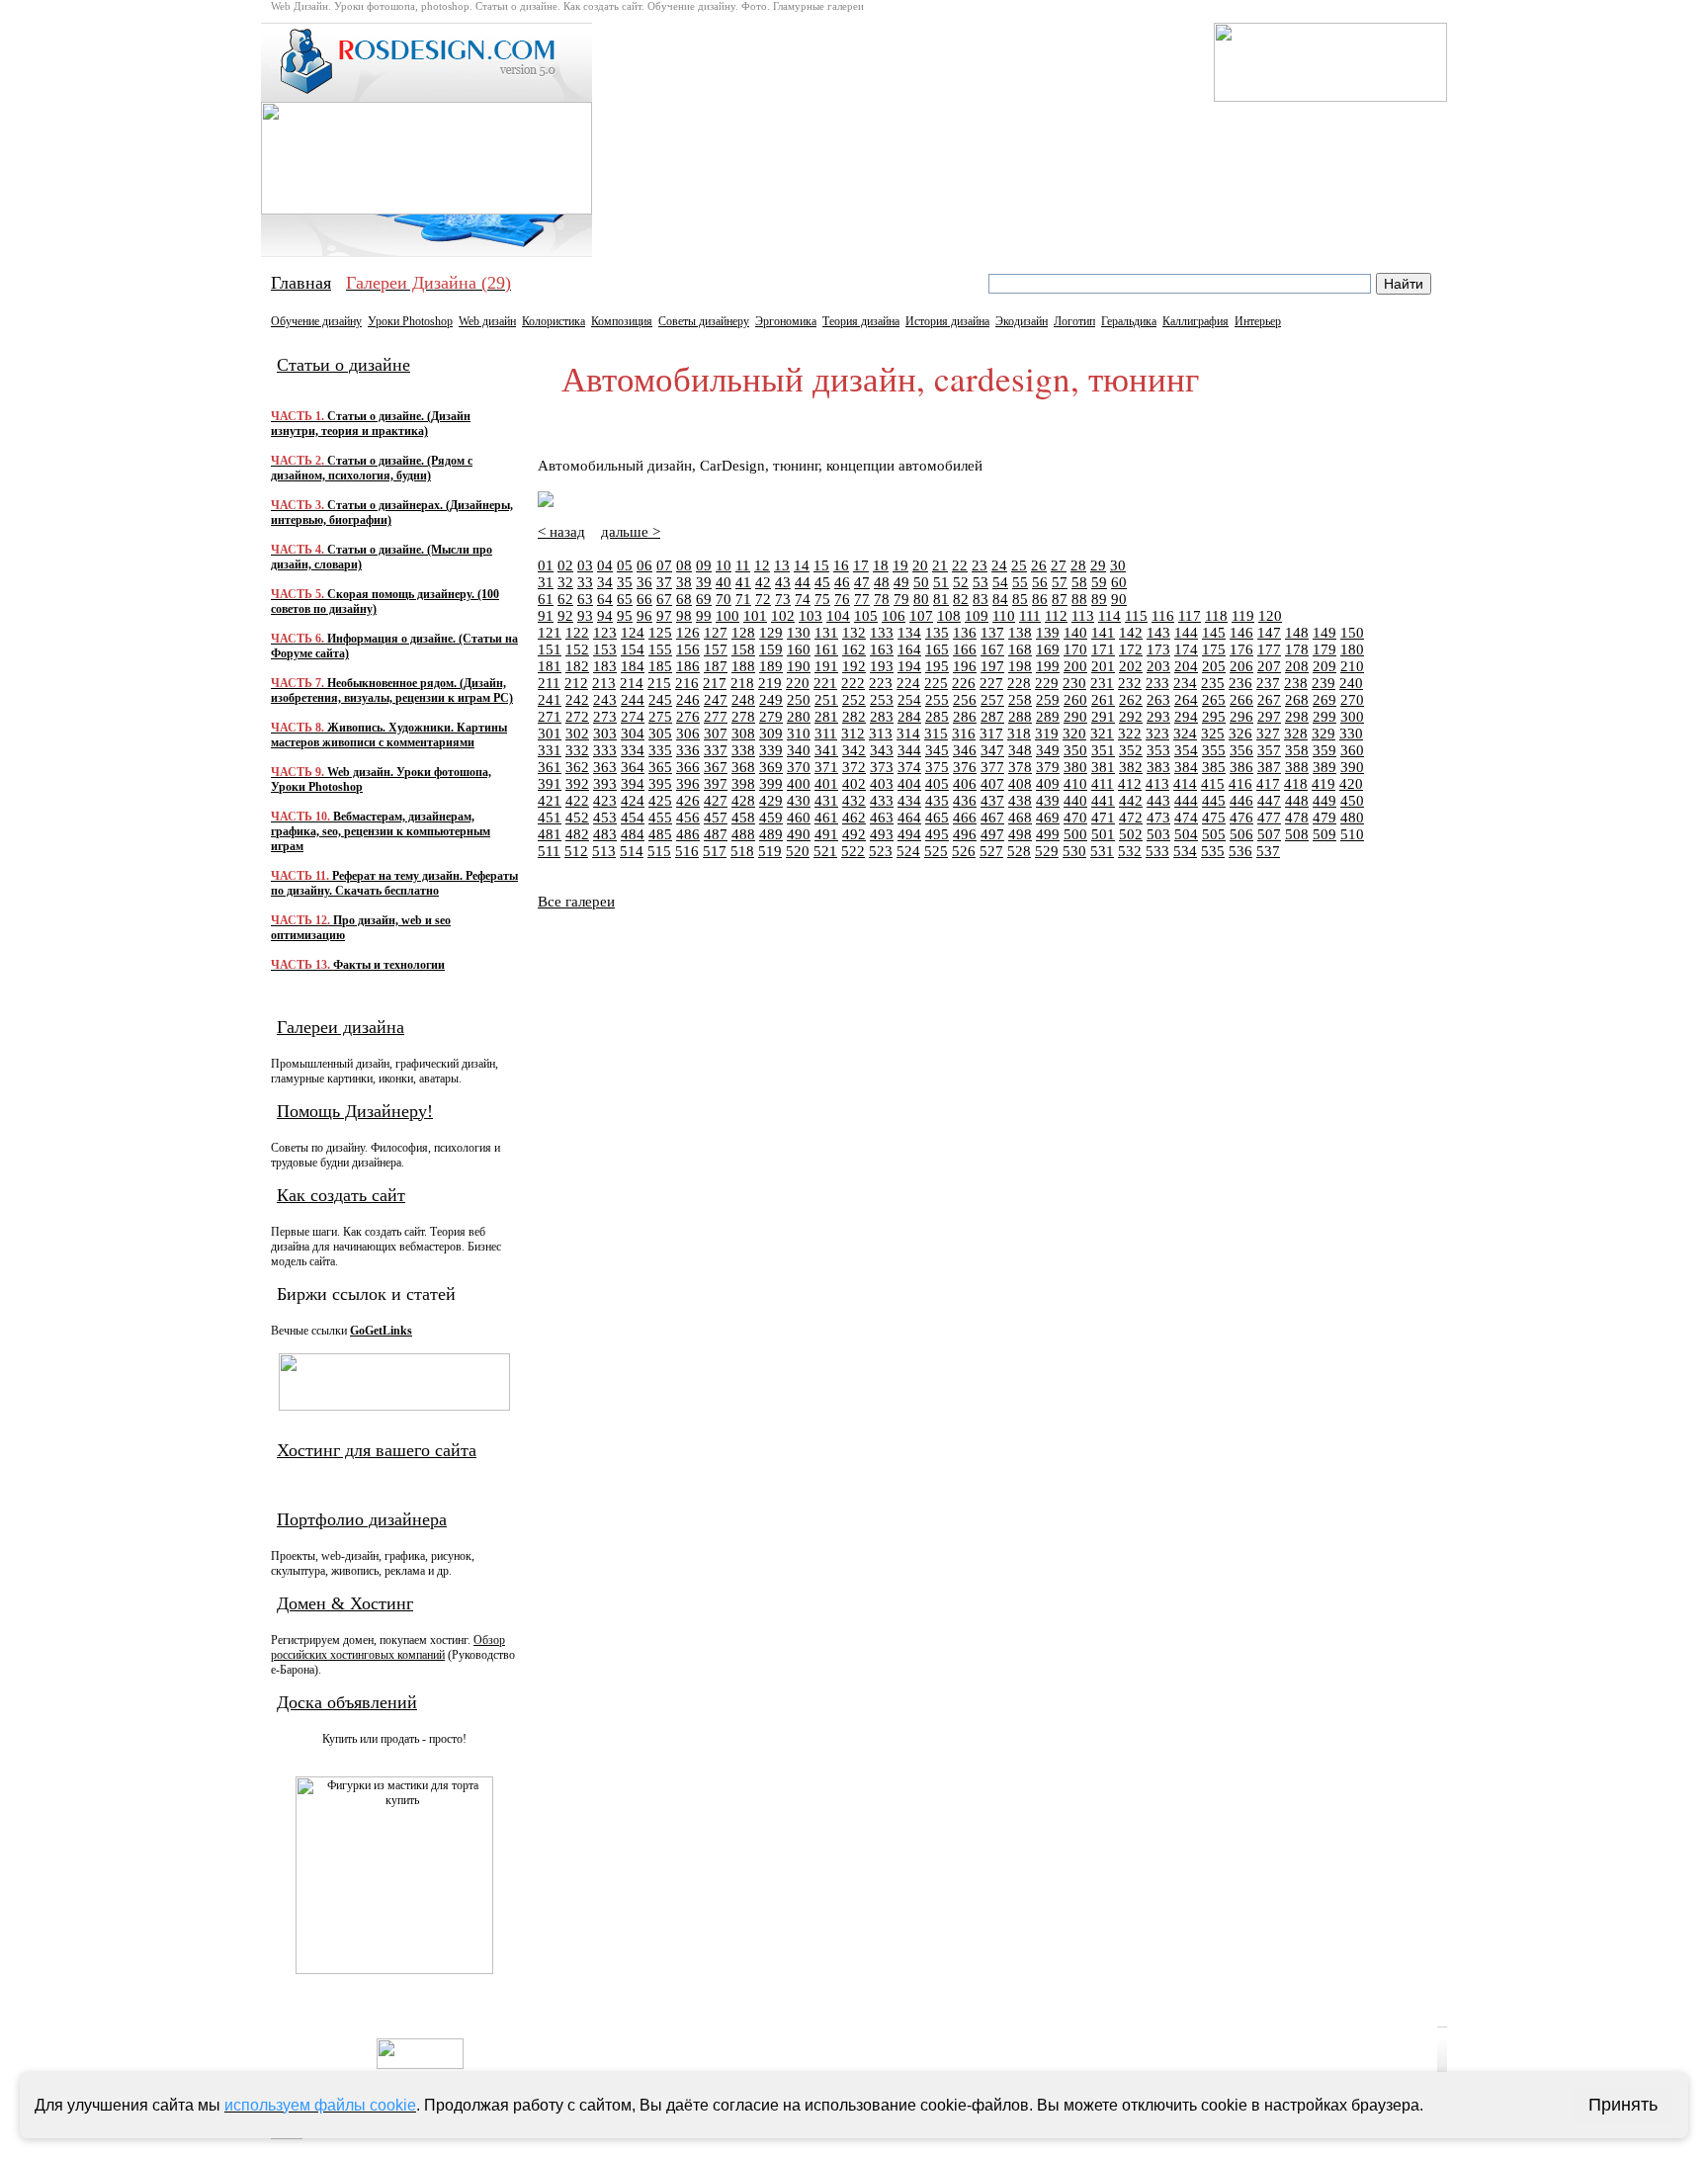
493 (882, 834)
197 (992, 666)
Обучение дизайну (316, 321)
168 (1020, 649)
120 (1270, 616)
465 (937, 818)
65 (625, 599)
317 (991, 734)
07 (664, 565)
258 (1020, 700)
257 (992, 700)
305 (660, 734)
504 (1186, 834)
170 (1075, 649)
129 (771, 633)
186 (688, 666)
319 (1047, 734)
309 (771, 734)
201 (1103, 666)
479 (1324, 818)
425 (660, 801)
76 (842, 599)
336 (688, 750)
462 (854, 818)
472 (1131, 818)
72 (763, 599)
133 (882, 633)
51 (941, 582)
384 (1186, 767)
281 (826, 717)
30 (1118, 565)
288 (1020, 717)
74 (803, 599)
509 (1324, 834)
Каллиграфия (1196, 321)
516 (687, 851)
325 (1213, 734)
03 (585, 565)
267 (1269, 700)
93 (585, 616)
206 (1241, 666)
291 (1103, 717)
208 (1297, 666)
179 (1324, 649)
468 (1020, 818)
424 (633, 801)
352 (1131, 750)
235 (1213, 683)
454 (633, 818)
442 (1131, 801)
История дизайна (947, 321)
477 (1269, 818)
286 (965, 717)
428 (743, 801)
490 (799, 834)
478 (1297, 818)
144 (1186, 633)
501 (1103, 834)
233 (1157, 683)
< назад (561, 532)
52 (961, 582)
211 (549, 683)
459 (771, 818)
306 (688, 734)
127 (716, 633)
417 (1268, 784)
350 (1075, 750)
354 (1186, 750)
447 (1269, 801)
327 (1268, 734)
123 (605, 633)
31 (546, 582)
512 (576, 851)
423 (605, 801)
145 (1214, 633)
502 (1131, 834)
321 (1102, 734)
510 (1352, 834)
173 (1158, 649)
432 (854, 801)
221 (825, 683)
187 (716, 666)
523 (881, 851)
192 (854, 666)
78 (882, 599)
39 (704, 582)
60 (1119, 582)
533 (1157, 851)
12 (762, 565)
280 (799, 717)
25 (1019, 565)
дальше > (631, 532)
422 (577, 801)
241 (550, 700)
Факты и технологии (358, 965)
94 (605, 616)
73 (783, 599)
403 (882, 784)
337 (716, 750)
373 (882, 767)
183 (605, 666)
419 (1324, 784)
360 (1352, 750)
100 (727, 616)
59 (1099, 582)
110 (1004, 616)
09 (704, 565)
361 (550, 767)
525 (936, 851)
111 (1030, 616)
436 (965, 801)
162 (854, 649)
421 (550, 801)
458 (743, 818)
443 (1158, 801)
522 (853, 851)
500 (1075, 834)
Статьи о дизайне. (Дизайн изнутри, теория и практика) (371, 424)
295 (1214, 717)
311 (826, 734)
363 (605, 767)
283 (882, 717)
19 (900, 565)
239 (1324, 683)
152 (577, 649)
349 (1048, 750)
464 (909, 818)
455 (660, 818)
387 (1269, 767)
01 (546, 565)
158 (743, 649)
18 (881, 565)
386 (1241, 767)
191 (826, 666)
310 (799, 734)
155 (660, 649)
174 (1186, 649)
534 (1185, 851)
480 (1352, 818)
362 (577, 767)
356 (1241, 750)
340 (799, 750)
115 (1136, 616)
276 (688, 717)
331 (550, 750)
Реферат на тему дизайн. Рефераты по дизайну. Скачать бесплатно (394, 883)
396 (688, 784)
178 (1297, 649)
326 (1240, 734)
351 (1103, 750)
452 (577, 818)
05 (625, 565)
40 (724, 582)
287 (992, 717)
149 (1324, 633)
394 (633, 784)
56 (1040, 582)
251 (826, 700)
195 (937, 666)
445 (1214, 801)
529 (1047, 851)
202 (1131, 666)
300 (1352, 717)
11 (743, 565)
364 (633, 767)
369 (771, 767)
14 (802, 565)
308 (743, 734)
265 (1214, 700)
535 (1213, 851)
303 (605, 734)
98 (684, 616)
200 (1075, 666)
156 (688, 649)
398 (743, 784)
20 (920, 565)
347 (992, 750)
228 (1019, 683)
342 (854, 750)
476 (1241, 818)
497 (992, 834)
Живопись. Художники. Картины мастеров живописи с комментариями (389, 735)
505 (1214, 834)
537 (1268, 851)
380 (1075, 767)
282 (854, 717)
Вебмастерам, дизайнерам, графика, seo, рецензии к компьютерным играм (381, 831)
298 (1297, 717)
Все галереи (576, 902)
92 (565, 616)
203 (1158, 666)
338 (743, 750)
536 (1240, 851)
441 (1103, 801)
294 (1186, 717)
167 (992, 649)
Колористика (554, 321)
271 (550, 717)
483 (605, 834)
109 (977, 616)
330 (1351, 734)
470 (1075, 818)
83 (981, 599)
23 (980, 565)
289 (1048, 717)
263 (1158, 700)
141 (1103, 633)
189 (771, 666)
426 (688, 801)
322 (1130, 734)
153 (605, 649)
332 (577, 750)
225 (936, 683)
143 (1158, 633)
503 (1158, 834)
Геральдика (1129, 321)
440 (1075, 801)
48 (882, 582)
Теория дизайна (861, 321)
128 (743, 633)
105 (866, 616)
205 (1214, 666)
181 (550, 666)
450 (1352, 801)
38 (684, 582)
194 (909, 666)
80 (921, 599)
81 (941, 599)
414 (1185, 784)
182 (577, 666)
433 (882, 801)
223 (881, 683)
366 (688, 767)
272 (577, 717)
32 (565, 582)
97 (664, 616)
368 (743, 767)
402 (854, 784)
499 (1048, 834)
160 (799, 649)
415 (1213, 784)
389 (1324, 767)
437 (992, 801)
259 (1048, 700)
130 (799, 633)
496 (965, 834)
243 (605, 700)
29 (1098, 565)
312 (853, 734)
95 (625, 616)
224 (908, 683)
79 (901, 599)
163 (882, 649)
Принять (1623, 2105)
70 (724, 599)
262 (1131, 700)
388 (1297, 767)
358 (1297, 750)
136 (965, 633)
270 (1352, 700)
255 (937, 700)
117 (1190, 616)
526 (964, 851)
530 (1074, 851)
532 (1130, 851)
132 (854, 633)
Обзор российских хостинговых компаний (388, 1647)
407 (992, 784)
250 (799, 700)
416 (1240, 784)
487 (716, 834)
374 (909, 767)
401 (826, 784)
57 (1060, 582)
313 (881, 734)
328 (1296, 734)
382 (1131, 767)
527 (991, 851)
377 (992, 767)
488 (743, 834)
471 (1103, 818)
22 (960, 565)
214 (632, 683)
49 (901, 582)
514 (632, 851)
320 (1074, 734)
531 (1102, 851)
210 (1352, 666)
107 (921, 616)
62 (565, 599)
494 (909, 834)
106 (894, 616)
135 (937, 633)
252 (854, 700)
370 (799, 767)
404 (909, 784)
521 (825, 851)
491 (826, 834)
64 (605, 599)
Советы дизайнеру (704, 321)
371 (826, 767)
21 (940, 565)
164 (909, 649)
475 (1214, 818)
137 (992, 633)
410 (1075, 784)
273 (605, 717)
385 (1214, 767)
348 (1020, 750)
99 (704, 616)
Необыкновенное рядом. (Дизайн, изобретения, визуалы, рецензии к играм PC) (392, 691)
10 (724, 565)
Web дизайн (487, 321)
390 (1352, 767)
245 (660, 700)
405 (937, 784)
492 (854, 834)
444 (1186, 801)
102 (783, 616)
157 (716, 649)
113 (1083, 616)
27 (1059, 565)
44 (803, 582)
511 (549, 851)
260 (1075, 700)
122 (577, 633)
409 (1048, 784)
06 (644, 565)
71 (743, 599)
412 (1130, 784)
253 (882, 700)
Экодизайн (1022, 321)
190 (799, 666)
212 (576, 683)
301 (550, 734)
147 (1269, 633)
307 (716, 734)
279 (771, 717)
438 (1020, 801)
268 (1297, 700)
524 (908, 851)
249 (771, 700)
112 (1056, 616)
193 (882, 666)
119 (1243, 616)
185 (660, 666)
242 (577, 700)
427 (716, 801)
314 (908, 734)
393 (605, 784)
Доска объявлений (347, 1702)
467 (992, 818)
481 (550, 834)
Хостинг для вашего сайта (377, 1450)
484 (633, 834)
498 (1020, 834)
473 (1158, 818)
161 (826, 649)
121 (550, 633)
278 (743, 717)
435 (937, 801)
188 (743, 666)
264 (1186, 700)
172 (1131, 649)
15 (821, 565)
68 (684, 599)
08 (684, 565)
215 (659, 683)
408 (1020, 784)
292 (1131, 717)
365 (660, 767)
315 (936, 734)
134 (909, 633)
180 (1352, 649)
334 (633, 750)
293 (1158, 717)
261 (1103, 700)
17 (861, 565)
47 (862, 582)
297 (1269, 717)
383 (1158, 767)
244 (633, 700)
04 (605, 565)
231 (1102, 683)
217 (715, 683)
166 (965, 649)
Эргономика (786, 321)
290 (1075, 717)
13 (782, 565)
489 (771, 834)
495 (937, 834)
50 (921, 582)
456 (688, 818)
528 (1019, 851)
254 (909, 700)
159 (771, 649)
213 (604, 683)
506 (1241, 834)
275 (660, 717)
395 (660, 784)
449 (1324, 801)
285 (937, 717)
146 (1241, 633)
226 (964, 683)
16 (841, 565)
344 (909, 750)
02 (565, 565)
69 (704, 599)
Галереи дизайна (341, 1027)
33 (585, 582)
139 (1048, 633)
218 (742, 683)
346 (965, 750)
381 (1103, 767)
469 (1048, 818)
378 (1020, 767)
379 (1048, 767)
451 (550, 818)
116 (1163, 616)
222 (853, 683)
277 (716, 717)
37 (664, 582)
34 (605, 582)
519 (770, 851)
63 (585, 599)
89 (1099, 599)
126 (688, 633)
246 (688, 700)
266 (1241, 700)
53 (981, 582)
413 (1157, 784)
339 (771, 750)
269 (1324, 700)
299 (1324, 717)
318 (1019, 734)
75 (822, 599)
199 (1048, 666)
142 (1131, 633)
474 (1186, 818)
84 (1000, 599)
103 (811, 616)
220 (798, 683)
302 (577, 734)
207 (1269, 666)
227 (991, 683)
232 (1130, 683)
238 (1296, 683)
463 (882, 818)
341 (826, 750)
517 (715, 851)
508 (1297, 834)
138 (1020, 633)
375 (937, 767)
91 (546, 616)
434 (909, 801)
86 (1040, 599)
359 (1324, 750)
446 (1241, 801)
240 (1351, 683)
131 (826, 633)
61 (546, 599)
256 (965, 700)
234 (1185, 683)
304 (633, 734)
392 (577, 784)
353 (1158, 750)
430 (799, 801)
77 (862, 599)
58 (1079, 582)
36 (644, 582)
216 (687, 683)
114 (1110, 616)
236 (1240, 683)
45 (822, 582)
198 (1020, 666)
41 (743, 582)
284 (909, 717)
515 (659, 851)
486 (688, 834)
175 (1214, 649)
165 (937, 649)
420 (1351, 784)
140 (1075, 633)
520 (798, 851)
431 (826, 801)
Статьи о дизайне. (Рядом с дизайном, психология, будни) (372, 468)
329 (1324, 734)
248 (743, 700)
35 (625, 582)
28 (1078, 565)
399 (771, 784)
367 (716, 767)
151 (550, 649)
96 (644, 616)
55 (1020, 582)
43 (783, 582)
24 (999, 565)
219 (770, 683)
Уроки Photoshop (410, 321)
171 (1103, 649)
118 (1216, 616)
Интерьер (1258, 321)
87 (1060, 599)
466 (965, 818)
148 (1297, 633)
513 (604, 851)
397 (716, 784)
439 (1048, 801)
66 (644, 599)
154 (633, 649)
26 (1039, 565)
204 (1186, 666)
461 (826, 818)
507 (1269, 834)
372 (854, 767)
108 (949, 616)
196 (965, 666)
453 (605, 818)
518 (742, 851)
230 (1074, 683)
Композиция (622, 321)
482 (577, 834)
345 (937, 750)
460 (799, 818)
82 (961, 599)
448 (1297, 801)
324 (1185, 734)
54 (1000, 582)
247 (716, 700)
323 (1157, 734)
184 (633, 666)
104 (838, 616)
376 (965, 767)
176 (1241, 649)
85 (1020, 599)
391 (550, 784)
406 (965, 784)
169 (1048, 649)
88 (1079, 599)
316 (964, 734)
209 (1324, 666)
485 (660, 834)
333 (605, 750)
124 (633, 633)
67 (664, 599)
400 (799, 784)
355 (1214, 750)
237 (1268, 683)
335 (660, 750)
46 (842, 582)
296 (1241, 717)
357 (1269, 750)
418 (1296, 784)
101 (755, 616)
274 (633, 717)
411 (1103, 784)
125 (660, 633)
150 (1352, 633)
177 (1269, 649)
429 (771, 801)
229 (1047, 683)
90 (1119, 599)
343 (882, 750)
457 (716, 818)
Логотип (1074, 321)
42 (763, 582)
